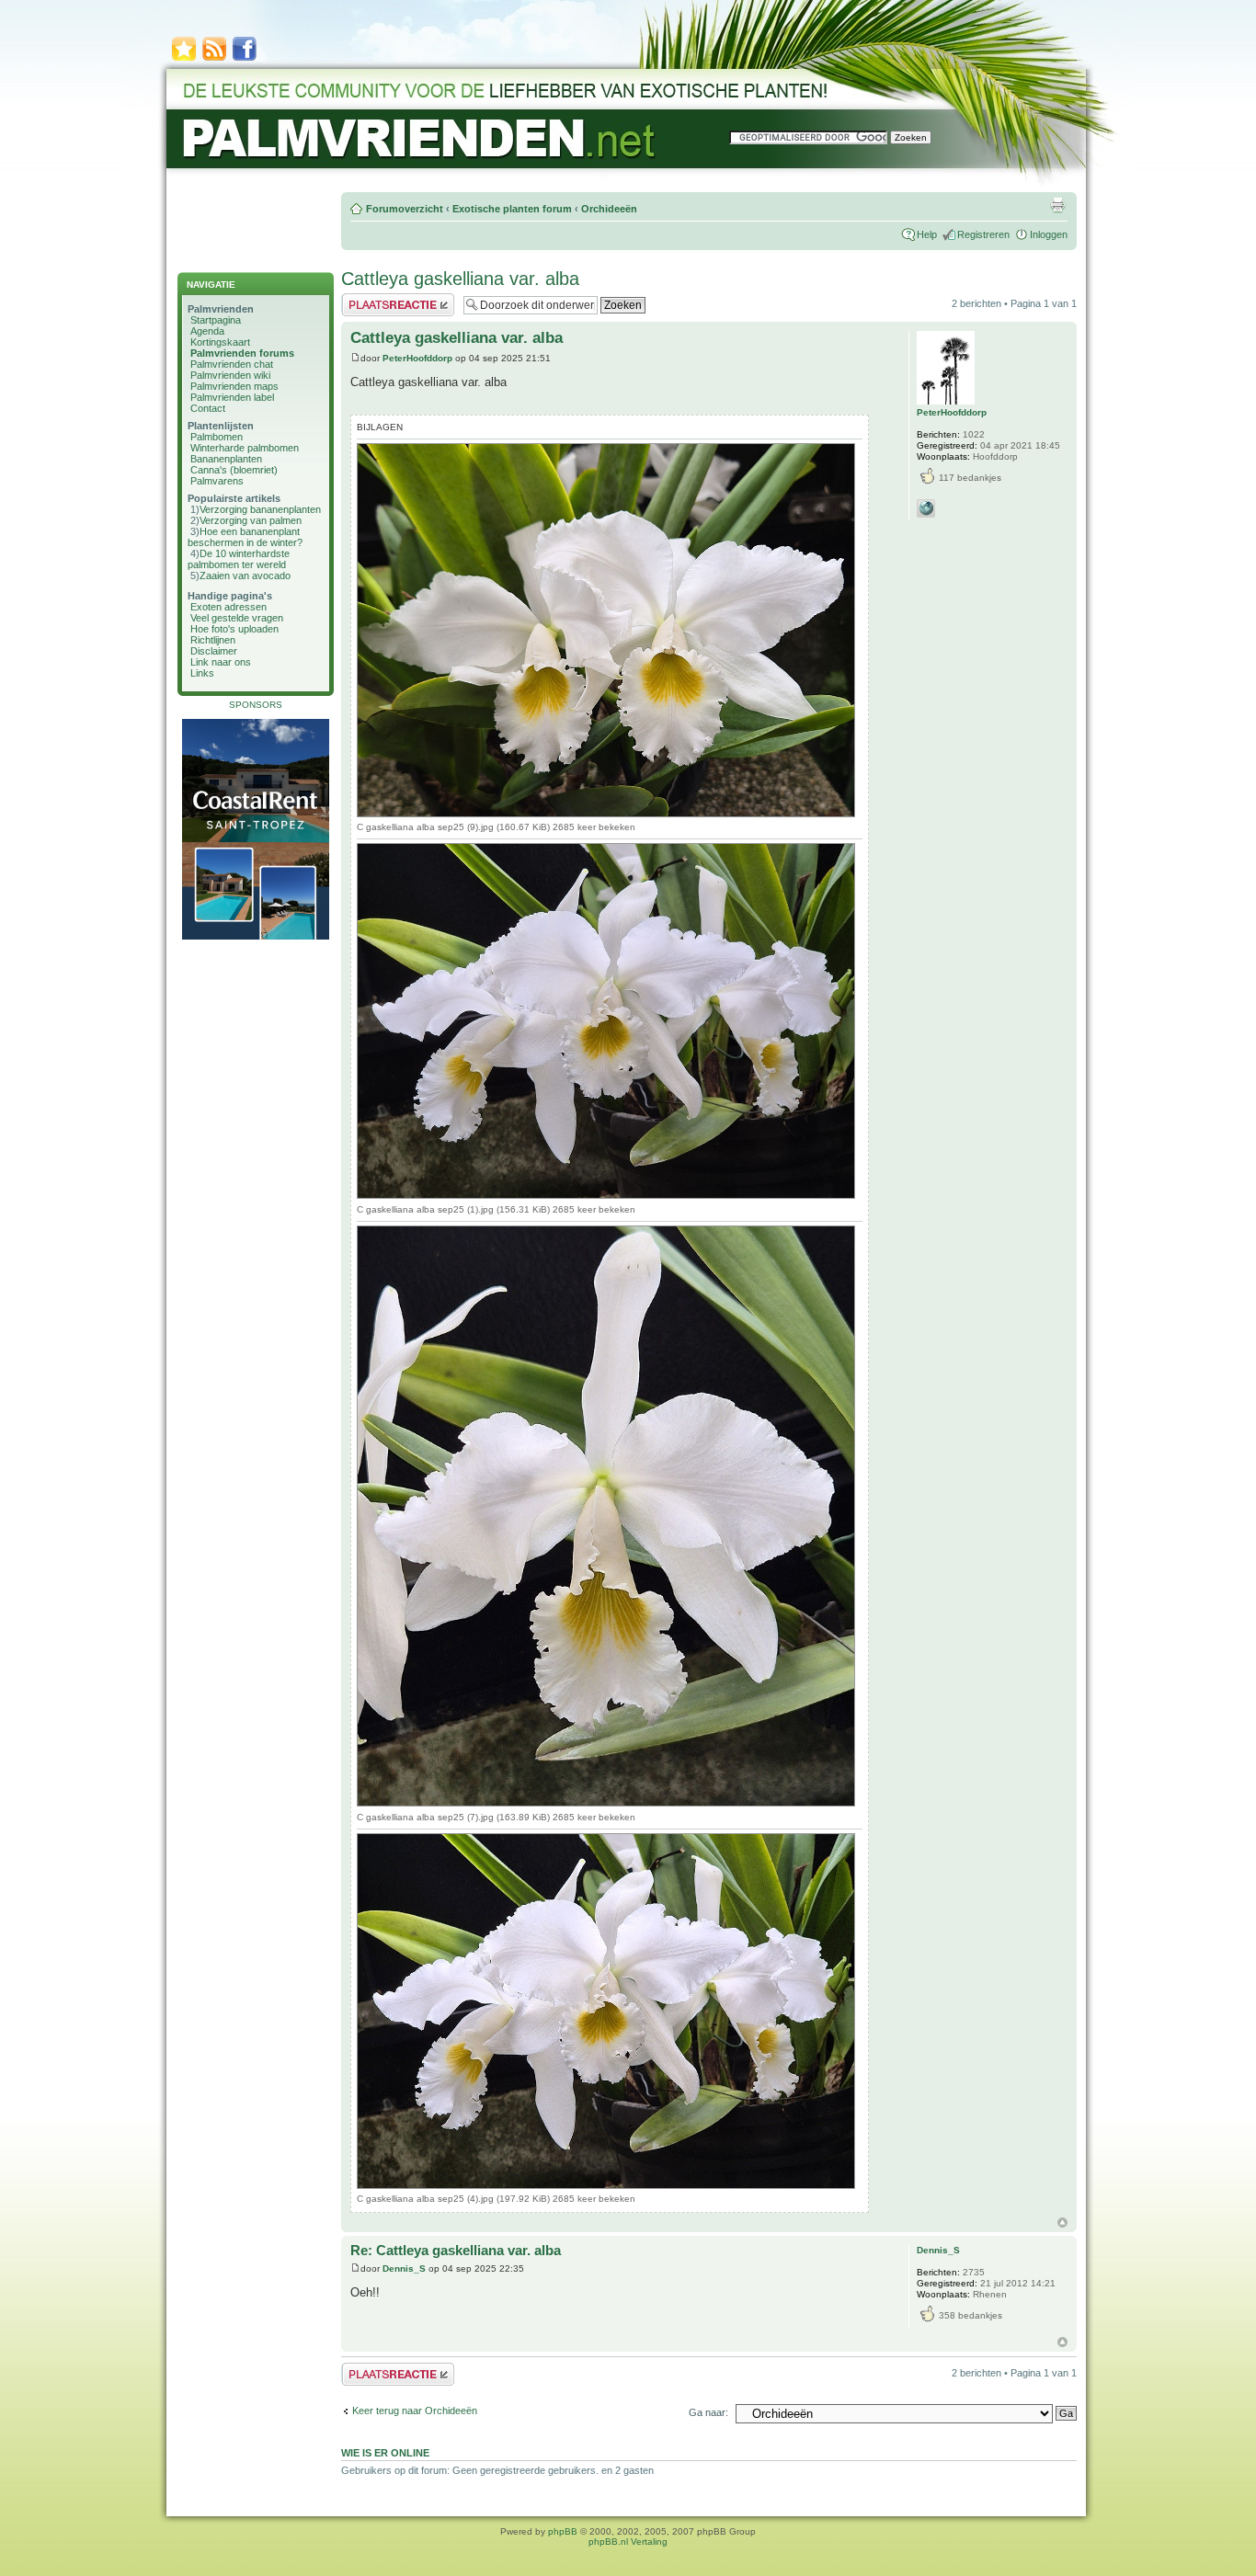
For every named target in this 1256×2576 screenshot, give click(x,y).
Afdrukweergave (1057, 205)
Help (927, 234)
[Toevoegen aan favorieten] (184, 59)
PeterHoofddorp (417, 358)
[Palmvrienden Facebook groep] (245, 59)
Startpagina (216, 320)
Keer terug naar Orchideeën (415, 2411)
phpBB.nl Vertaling (628, 2542)
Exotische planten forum (512, 209)
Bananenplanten (226, 459)
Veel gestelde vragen (237, 618)
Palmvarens (217, 481)
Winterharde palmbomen (245, 448)
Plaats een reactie (381, 299)
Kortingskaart (220, 342)
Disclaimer (214, 651)
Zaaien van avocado (245, 576)
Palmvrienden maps (234, 386)
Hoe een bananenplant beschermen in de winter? (245, 537)
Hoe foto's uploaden (234, 629)
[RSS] (214, 59)
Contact (208, 408)
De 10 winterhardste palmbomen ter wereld (239, 559)
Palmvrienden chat (232, 364)
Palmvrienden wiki (230, 375)
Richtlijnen (213, 640)
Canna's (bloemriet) (234, 470)
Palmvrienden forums (242, 353)
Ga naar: (708, 2412)
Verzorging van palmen (251, 520)
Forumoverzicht (405, 209)
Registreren (983, 234)
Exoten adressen (228, 607)
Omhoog (1062, 2223)
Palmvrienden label (232, 397)
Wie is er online (385, 2453)
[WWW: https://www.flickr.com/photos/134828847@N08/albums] (926, 508)
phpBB (563, 2531)
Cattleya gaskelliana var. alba (460, 279)
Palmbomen (217, 437)
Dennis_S (404, 2268)
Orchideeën (609, 209)
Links (202, 673)
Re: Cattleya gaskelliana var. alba (456, 2250)
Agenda (207, 331)
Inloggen (1049, 234)
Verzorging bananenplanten (260, 509)
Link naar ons (221, 662)
